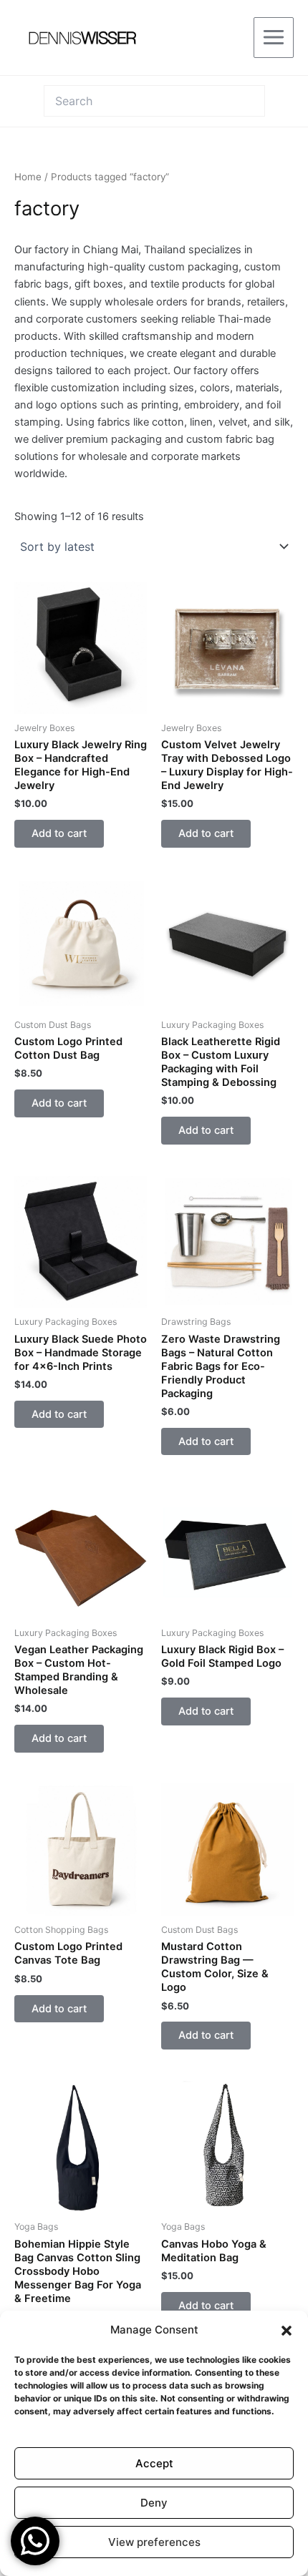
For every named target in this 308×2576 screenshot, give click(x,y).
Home (28, 177)
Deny (154, 2503)
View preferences (154, 2542)
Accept (154, 2463)
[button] (287, 2331)
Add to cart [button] (59, 833)
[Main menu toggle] (274, 37)
